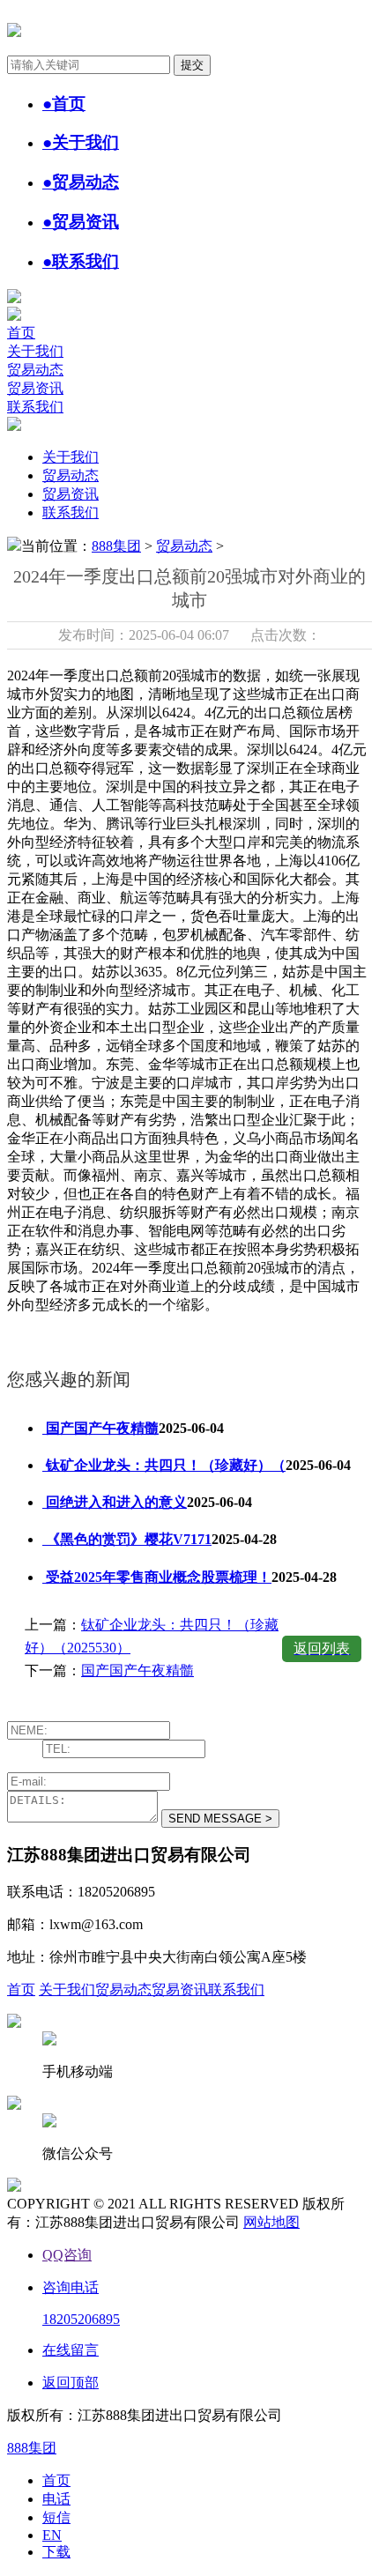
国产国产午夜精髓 (100, 1428)
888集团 (116, 546)
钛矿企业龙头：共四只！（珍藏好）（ (164, 1465)
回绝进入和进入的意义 (115, 1502)
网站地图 (271, 2222)
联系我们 (35, 407)
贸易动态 (35, 370)
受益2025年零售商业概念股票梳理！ (157, 1577)
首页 (21, 333)
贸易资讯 (35, 388)
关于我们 (35, 351)
